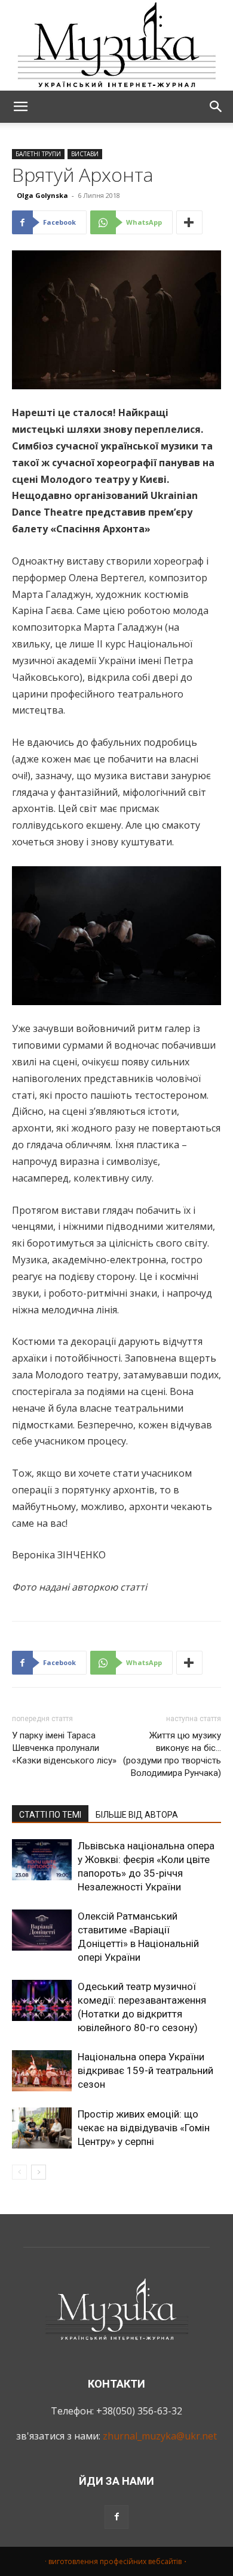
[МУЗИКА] (116, 45)
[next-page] (39, 2172)
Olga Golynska (42, 195)
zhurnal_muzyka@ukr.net (160, 2436)
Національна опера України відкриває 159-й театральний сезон (145, 2070)
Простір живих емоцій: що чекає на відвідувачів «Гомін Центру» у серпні (144, 2128)
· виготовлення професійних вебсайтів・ (117, 2561)
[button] (20, 107)
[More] (189, 222)
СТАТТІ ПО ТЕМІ (50, 1815)
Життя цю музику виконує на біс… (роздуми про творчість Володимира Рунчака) (172, 1754)
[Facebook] (116, 2517)
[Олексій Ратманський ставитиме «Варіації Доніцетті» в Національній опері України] (42, 1930)
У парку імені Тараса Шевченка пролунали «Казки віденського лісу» (64, 1748)
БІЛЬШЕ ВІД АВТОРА (137, 1815)
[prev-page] (19, 2172)
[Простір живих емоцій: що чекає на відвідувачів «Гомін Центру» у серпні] (42, 2128)
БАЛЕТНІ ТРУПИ (38, 154)
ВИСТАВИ (85, 154)
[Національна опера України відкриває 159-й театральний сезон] (42, 2071)
